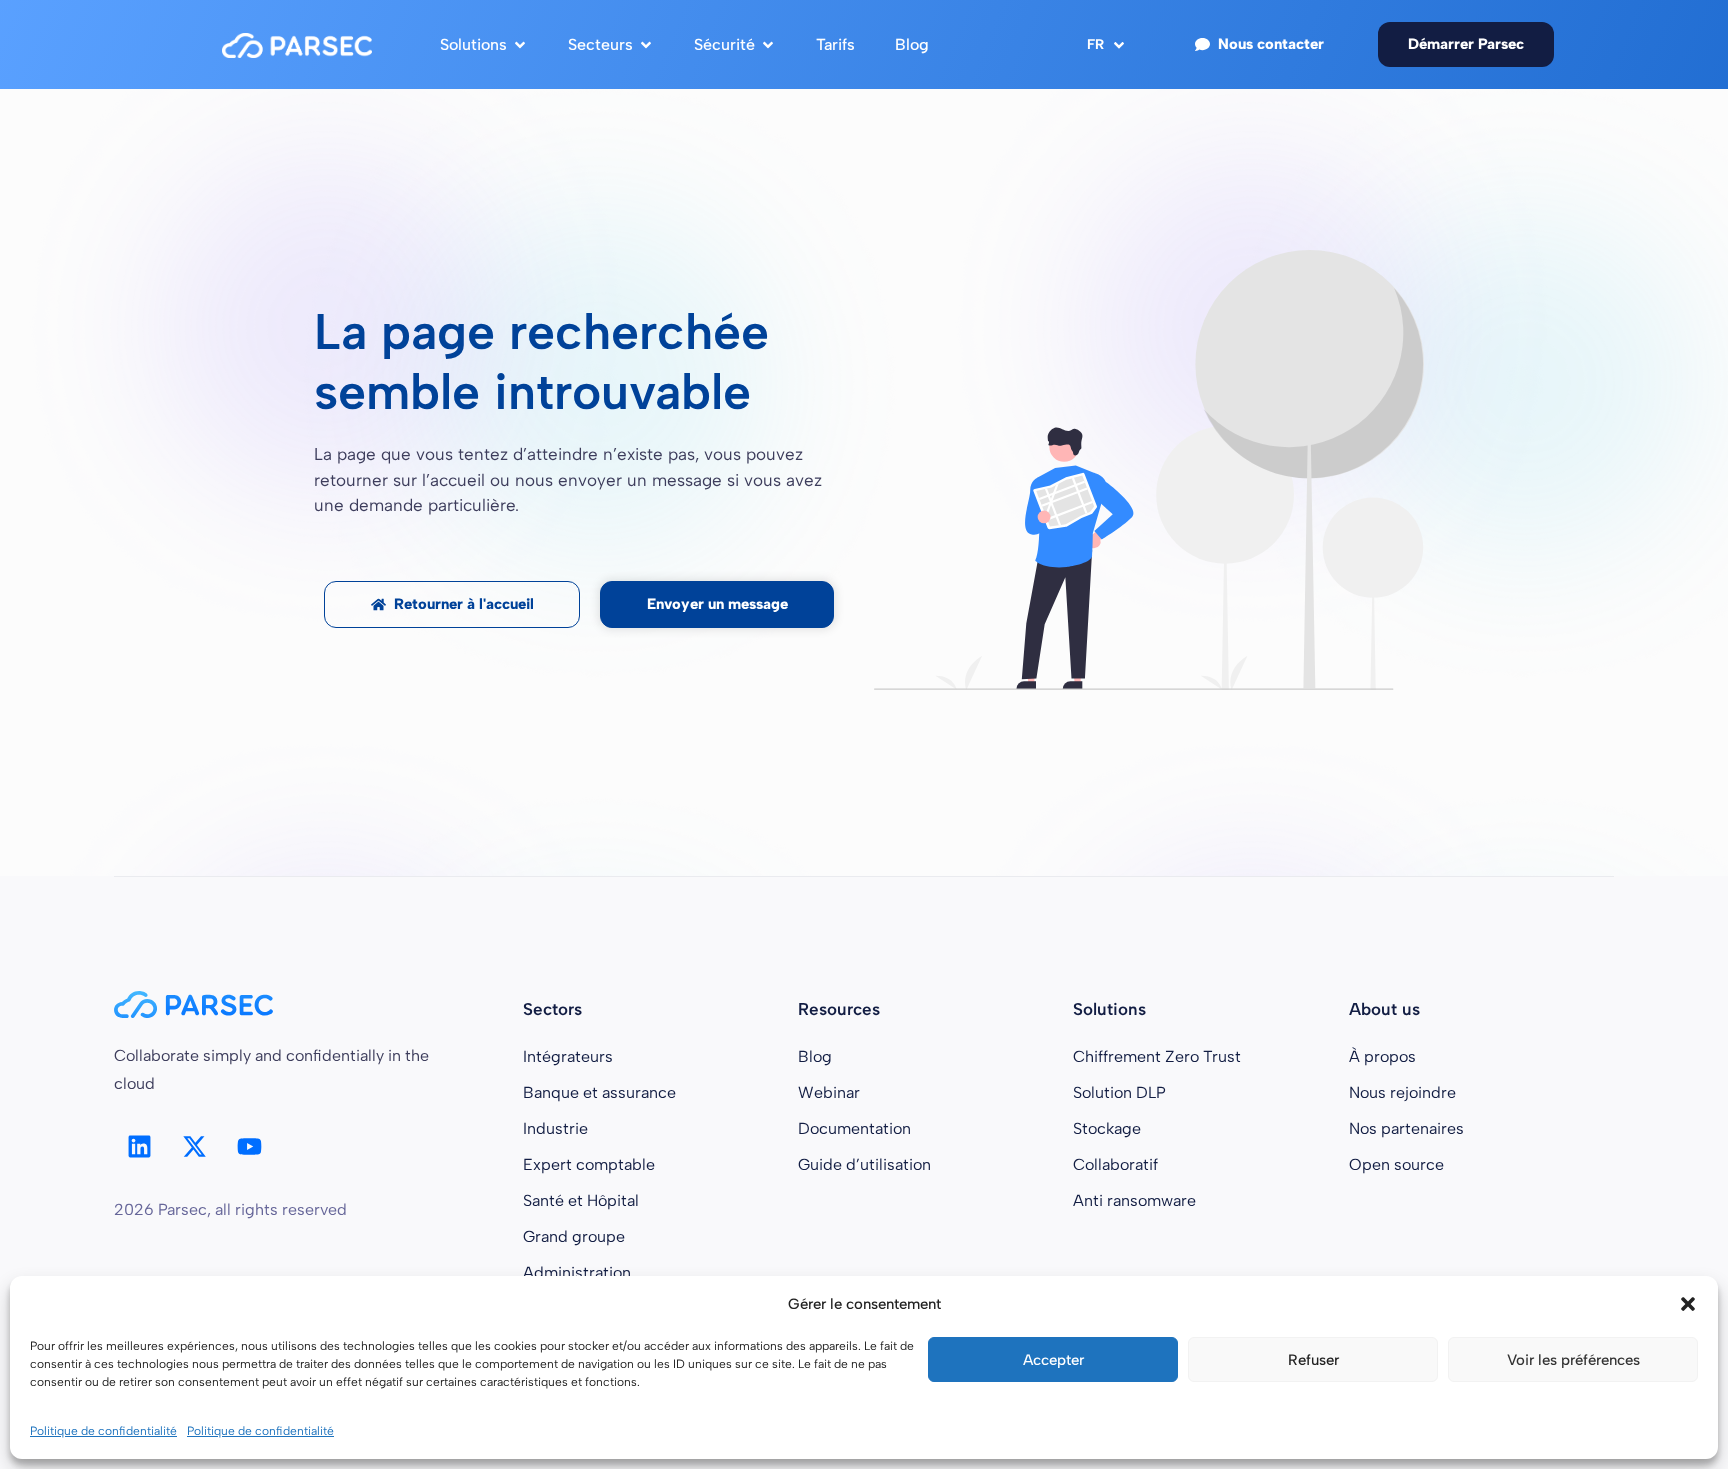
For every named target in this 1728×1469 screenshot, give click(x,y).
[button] (1688, 1304)
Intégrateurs (568, 1056)
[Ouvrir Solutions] (520, 45)
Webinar (829, 1092)
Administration (577, 1272)
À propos (1382, 1056)
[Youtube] (249, 1147)
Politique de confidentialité (103, 1431)
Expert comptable (589, 1164)
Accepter (1053, 1360)
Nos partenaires (1406, 1128)
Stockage (1107, 1128)
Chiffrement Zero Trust (1157, 1056)
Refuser (1313, 1360)
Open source (1396, 1164)
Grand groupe (574, 1236)
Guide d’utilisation (864, 1164)
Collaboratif (1115, 1164)
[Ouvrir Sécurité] (768, 45)
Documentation (854, 1128)
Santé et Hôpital (581, 1200)
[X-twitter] (194, 1147)
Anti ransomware (1134, 1200)
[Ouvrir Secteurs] (646, 45)
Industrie (555, 1128)
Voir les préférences (1573, 1360)
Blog (815, 1056)
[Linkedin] (139, 1147)
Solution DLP (1119, 1092)
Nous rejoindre (1402, 1092)
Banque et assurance (599, 1092)
